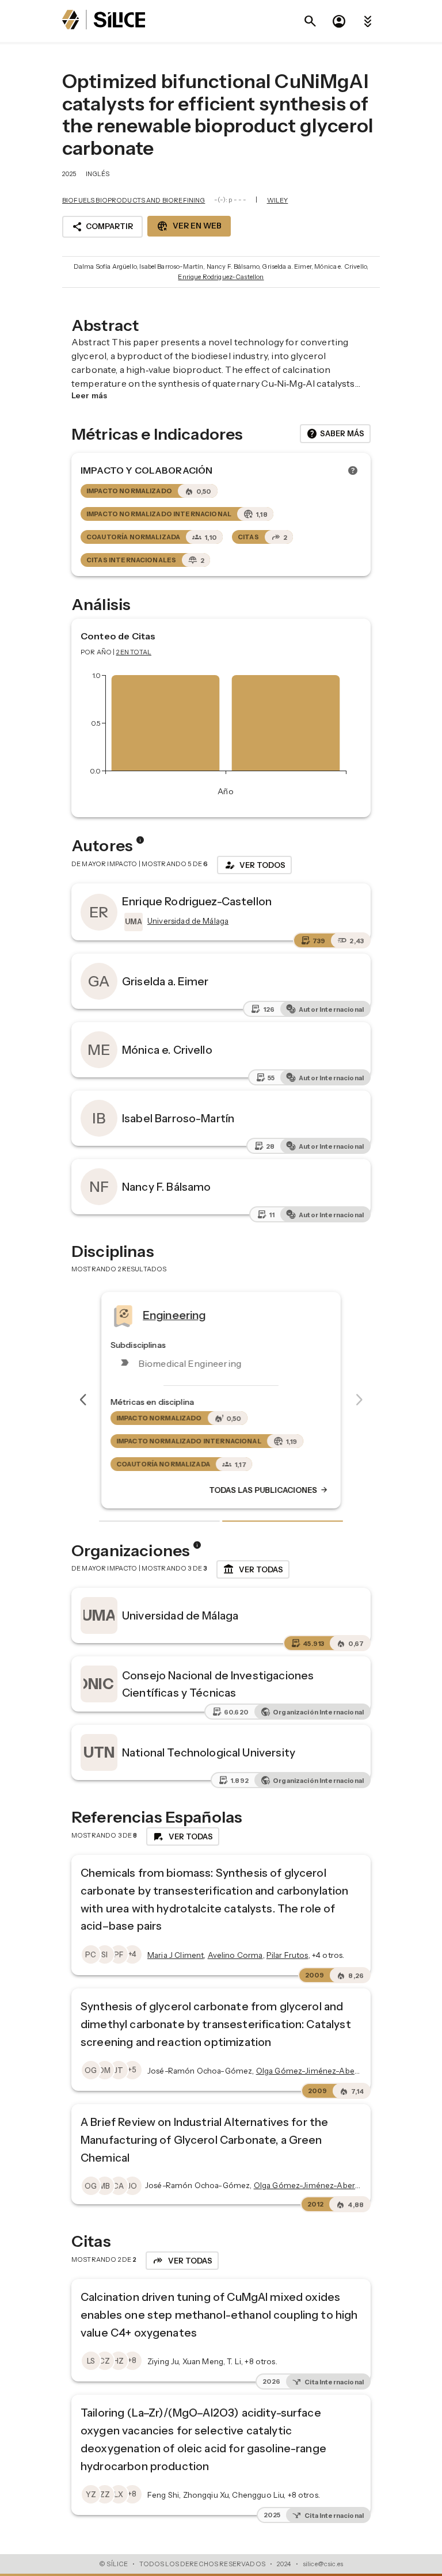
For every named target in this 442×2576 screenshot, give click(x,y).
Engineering (174, 1314)
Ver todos (254, 865)
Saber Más (335, 434)
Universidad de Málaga (180, 1615)
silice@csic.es (323, 2564)
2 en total (134, 652)
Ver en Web (189, 226)
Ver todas (253, 1569)
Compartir (102, 227)
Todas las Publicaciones (269, 1490)
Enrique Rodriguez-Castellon (221, 277)
